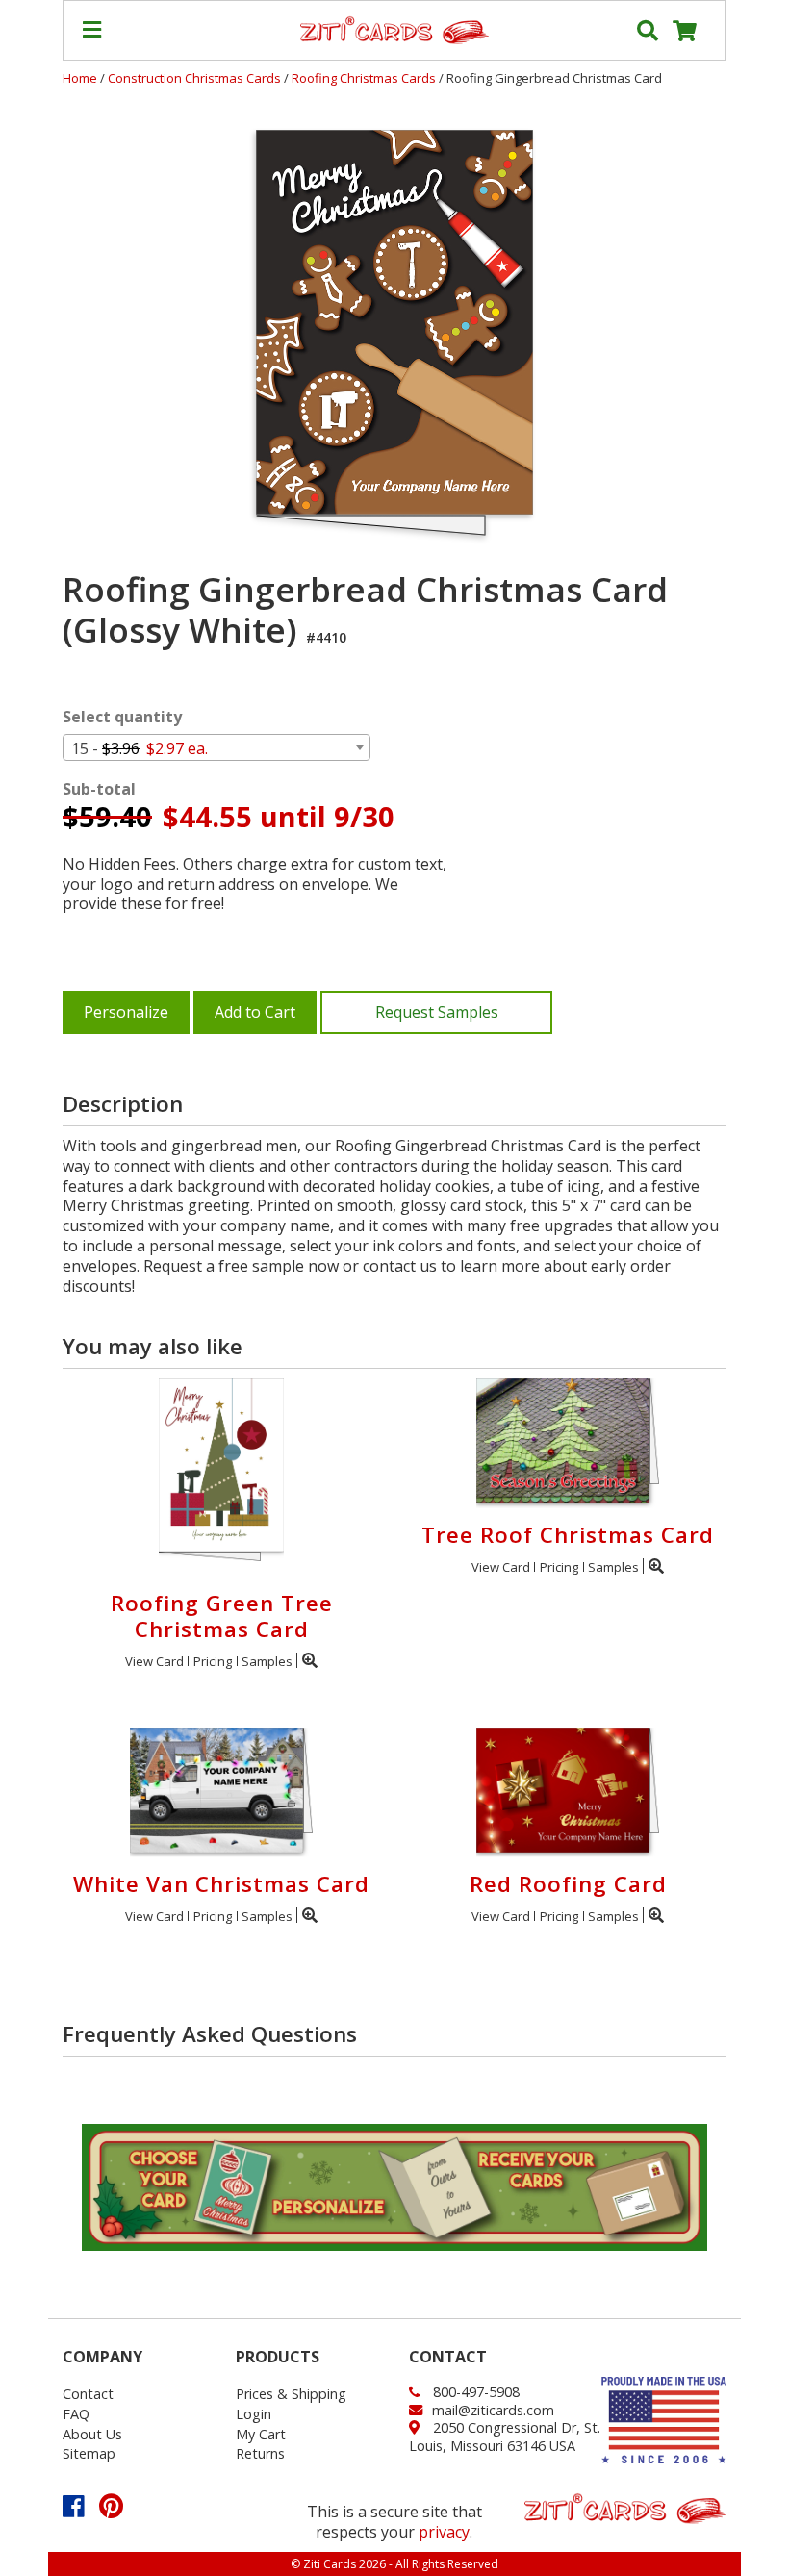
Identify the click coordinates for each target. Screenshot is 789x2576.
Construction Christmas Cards (196, 78)
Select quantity (122, 717)
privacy (444, 2532)
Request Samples (437, 1012)
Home (80, 78)
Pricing (213, 1661)
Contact (88, 2394)
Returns (260, 2453)
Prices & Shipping (291, 2394)
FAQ (76, 2414)
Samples (267, 1661)
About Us (92, 2434)
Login (254, 2414)
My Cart (261, 2434)
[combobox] (216, 747)
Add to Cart (255, 1012)
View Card (154, 1661)
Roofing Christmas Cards (365, 78)
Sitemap (89, 2453)
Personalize (126, 1012)
